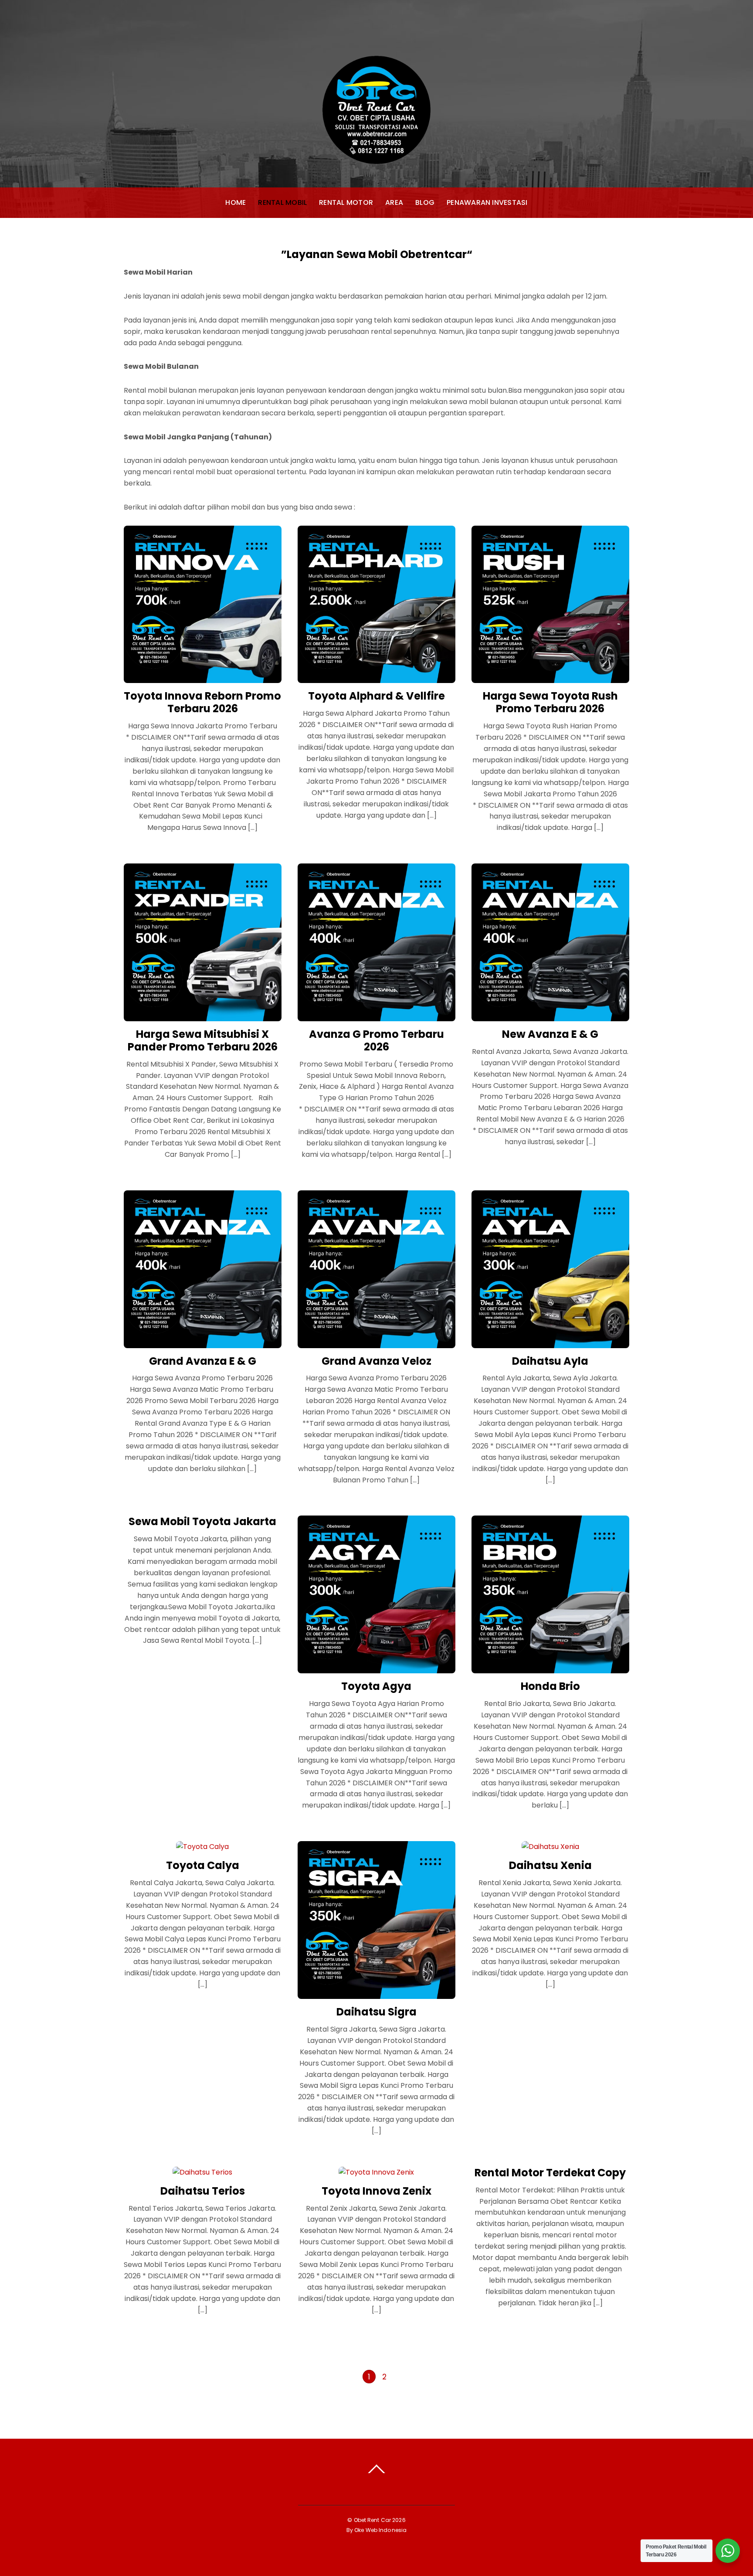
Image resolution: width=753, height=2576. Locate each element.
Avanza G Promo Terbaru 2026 (376, 1040)
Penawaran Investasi (487, 202)
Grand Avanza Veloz (376, 1361)
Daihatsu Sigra (376, 2012)
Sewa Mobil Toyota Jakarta (202, 1521)
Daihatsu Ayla (550, 1361)
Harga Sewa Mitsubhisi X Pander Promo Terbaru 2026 (203, 1040)
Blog (425, 202)
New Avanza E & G (550, 1034)
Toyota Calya (203, 1865)
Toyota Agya (376, 1686)
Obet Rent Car (373, 2520)
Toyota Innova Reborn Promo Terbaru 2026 (202, 702)
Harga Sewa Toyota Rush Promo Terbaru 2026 (550, 702)
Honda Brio (550, 1686)
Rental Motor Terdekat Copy (550, 2173)
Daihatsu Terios (203, 2191)
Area (394, 202)
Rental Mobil (282, 202)
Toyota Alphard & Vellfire (376, 696)
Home (236, 202)
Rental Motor (346, 202)
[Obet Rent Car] (376, 155)
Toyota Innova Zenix (376, 2191)
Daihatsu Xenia (550, 1865)
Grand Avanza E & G (203, 1361)
